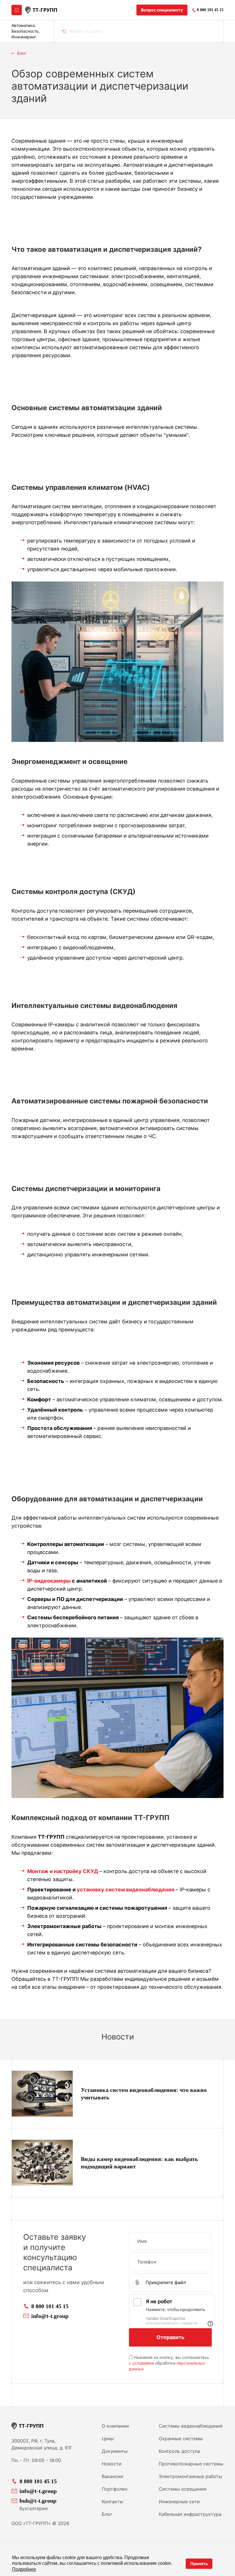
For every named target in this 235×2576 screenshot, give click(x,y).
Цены (108, 2439)
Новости (112, 2464)
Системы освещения (183, 2489)
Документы (115, 2451)
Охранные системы (181, 2439)
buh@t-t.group (38, 2501)
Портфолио (115, 2489)
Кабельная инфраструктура (190, 2514)
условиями (143, 2363)
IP (30, 1581)
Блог (107, 2514)
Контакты (112, 2502)
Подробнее (24, 2569)
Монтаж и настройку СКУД (63, 1871)
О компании (115, 2426)
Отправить (171, 2337)
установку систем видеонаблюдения (126, 1890)
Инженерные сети (179, 2502)
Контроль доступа (179, 2451)
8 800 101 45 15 (50, 2306)
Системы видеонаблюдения (191, 2426)
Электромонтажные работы (190, 2476)
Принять (199, 2564)
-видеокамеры (51, 1581)
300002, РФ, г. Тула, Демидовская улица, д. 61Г (42, 2444)
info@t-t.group (50, 2316)
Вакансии (112, 2476)
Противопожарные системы (191, 2464)
